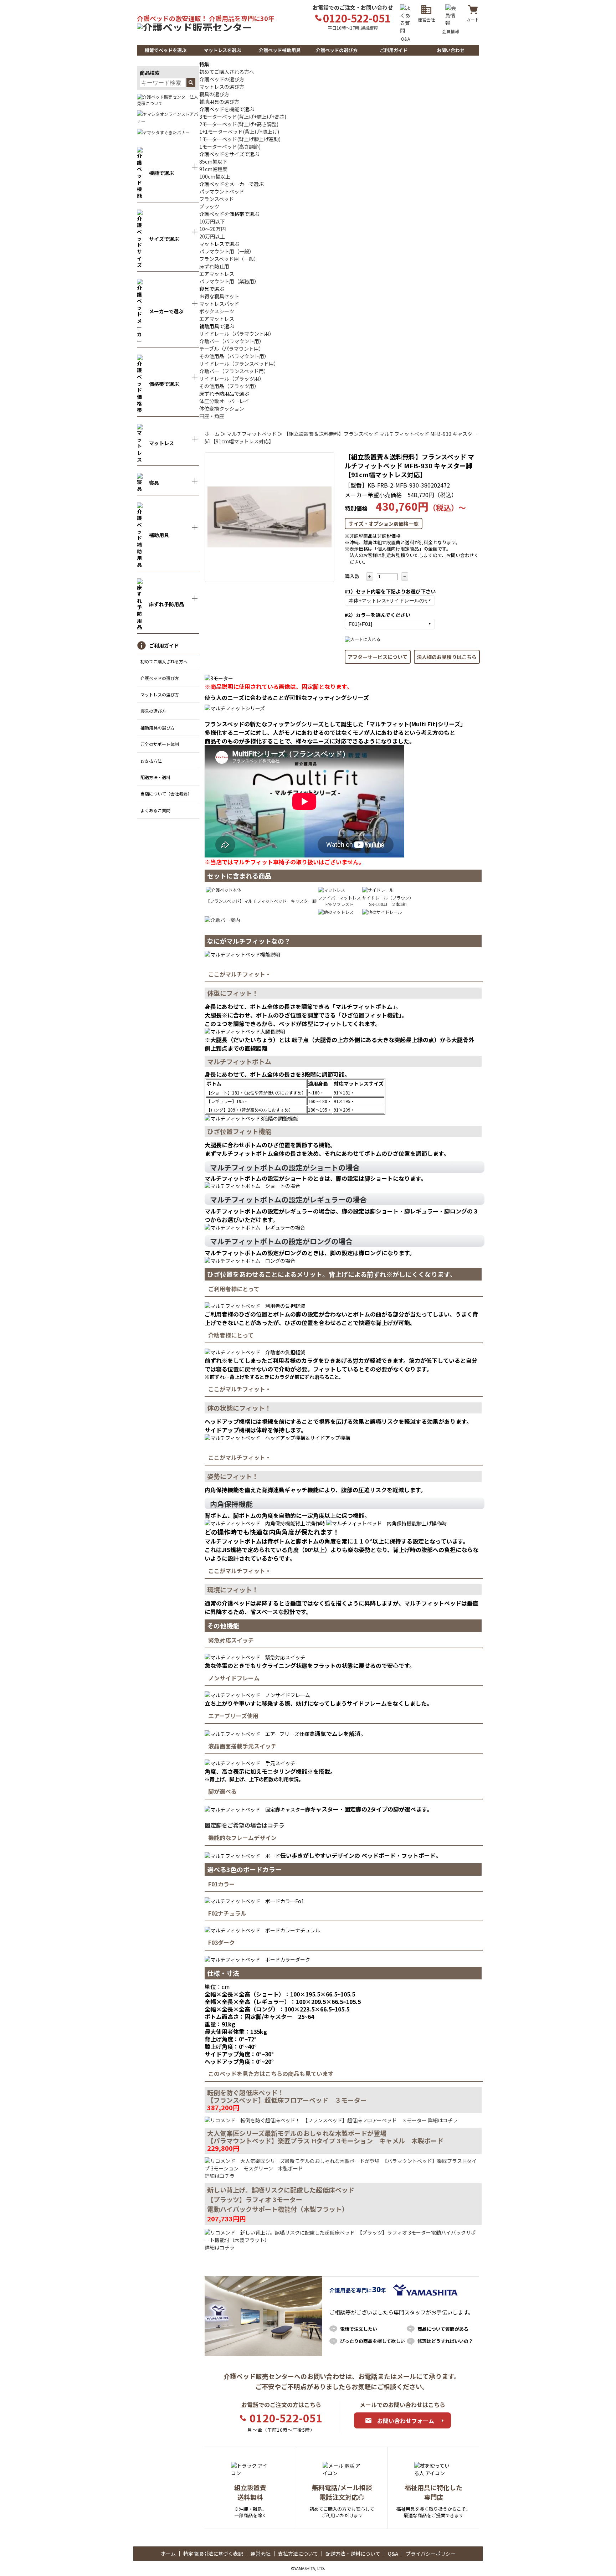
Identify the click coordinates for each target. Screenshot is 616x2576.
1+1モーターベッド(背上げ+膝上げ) (239, 132)
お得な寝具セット (219, 296)
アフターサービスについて (378, 657)
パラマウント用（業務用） (229, 281)
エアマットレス (217, 274)
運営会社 (261, 2554)
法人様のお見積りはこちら (447, 657)
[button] (165, 50)
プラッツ (209, 206)
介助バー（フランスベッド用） (234, 371)
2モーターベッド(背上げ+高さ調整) (239, 124)
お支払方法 (151, 761)
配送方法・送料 (155, 777)
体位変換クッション (222, 408)
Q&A (393, 2554)
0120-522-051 (286, 2418)
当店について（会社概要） (166, 794)
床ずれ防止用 (214, 266)
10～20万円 (212, 229)
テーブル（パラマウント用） (232, 349)
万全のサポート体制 (160, 744)
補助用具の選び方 (158, 728)
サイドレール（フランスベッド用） (239, 364)
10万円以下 (212, 221)
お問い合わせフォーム (406, 2421)
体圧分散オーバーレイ (224, 401)
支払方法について (298, 2554)
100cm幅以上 (215, 176)
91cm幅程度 (213, 169)
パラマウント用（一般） (227, 251)
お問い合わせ (451, 50)
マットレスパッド (219, 304)
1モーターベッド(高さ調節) (230, 146)
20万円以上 (212, 236)
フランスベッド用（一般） (229, 259)
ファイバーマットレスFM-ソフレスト (339, 901)
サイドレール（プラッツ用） (232, 378)
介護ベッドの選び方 (337, 50)
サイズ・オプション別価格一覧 (384, 524)
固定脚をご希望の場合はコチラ (245, 1825)
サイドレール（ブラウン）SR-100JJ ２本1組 (388, 901)
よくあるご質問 (155, 810)
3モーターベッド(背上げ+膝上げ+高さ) (243, 117)
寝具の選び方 (153, 711)
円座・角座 (212, 416)
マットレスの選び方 (160, 694)
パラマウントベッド (222, 191)
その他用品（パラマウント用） (234, 356)
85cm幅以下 (213, 161)
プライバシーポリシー (431, 2554)
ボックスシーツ (217, 311)
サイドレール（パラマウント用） (237, 334)
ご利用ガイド (394, 50)
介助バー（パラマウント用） (232, 341)
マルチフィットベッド (252, 434)
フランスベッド (217, 199)
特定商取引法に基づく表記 (213, 2554)
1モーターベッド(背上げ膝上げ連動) (240, 139)
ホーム (212, 434)
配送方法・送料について (353, 2554)
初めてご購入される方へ (164, 661)
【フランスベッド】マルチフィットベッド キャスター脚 (261, 901)
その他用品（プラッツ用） (229, 386)
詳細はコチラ (442, 2120)
